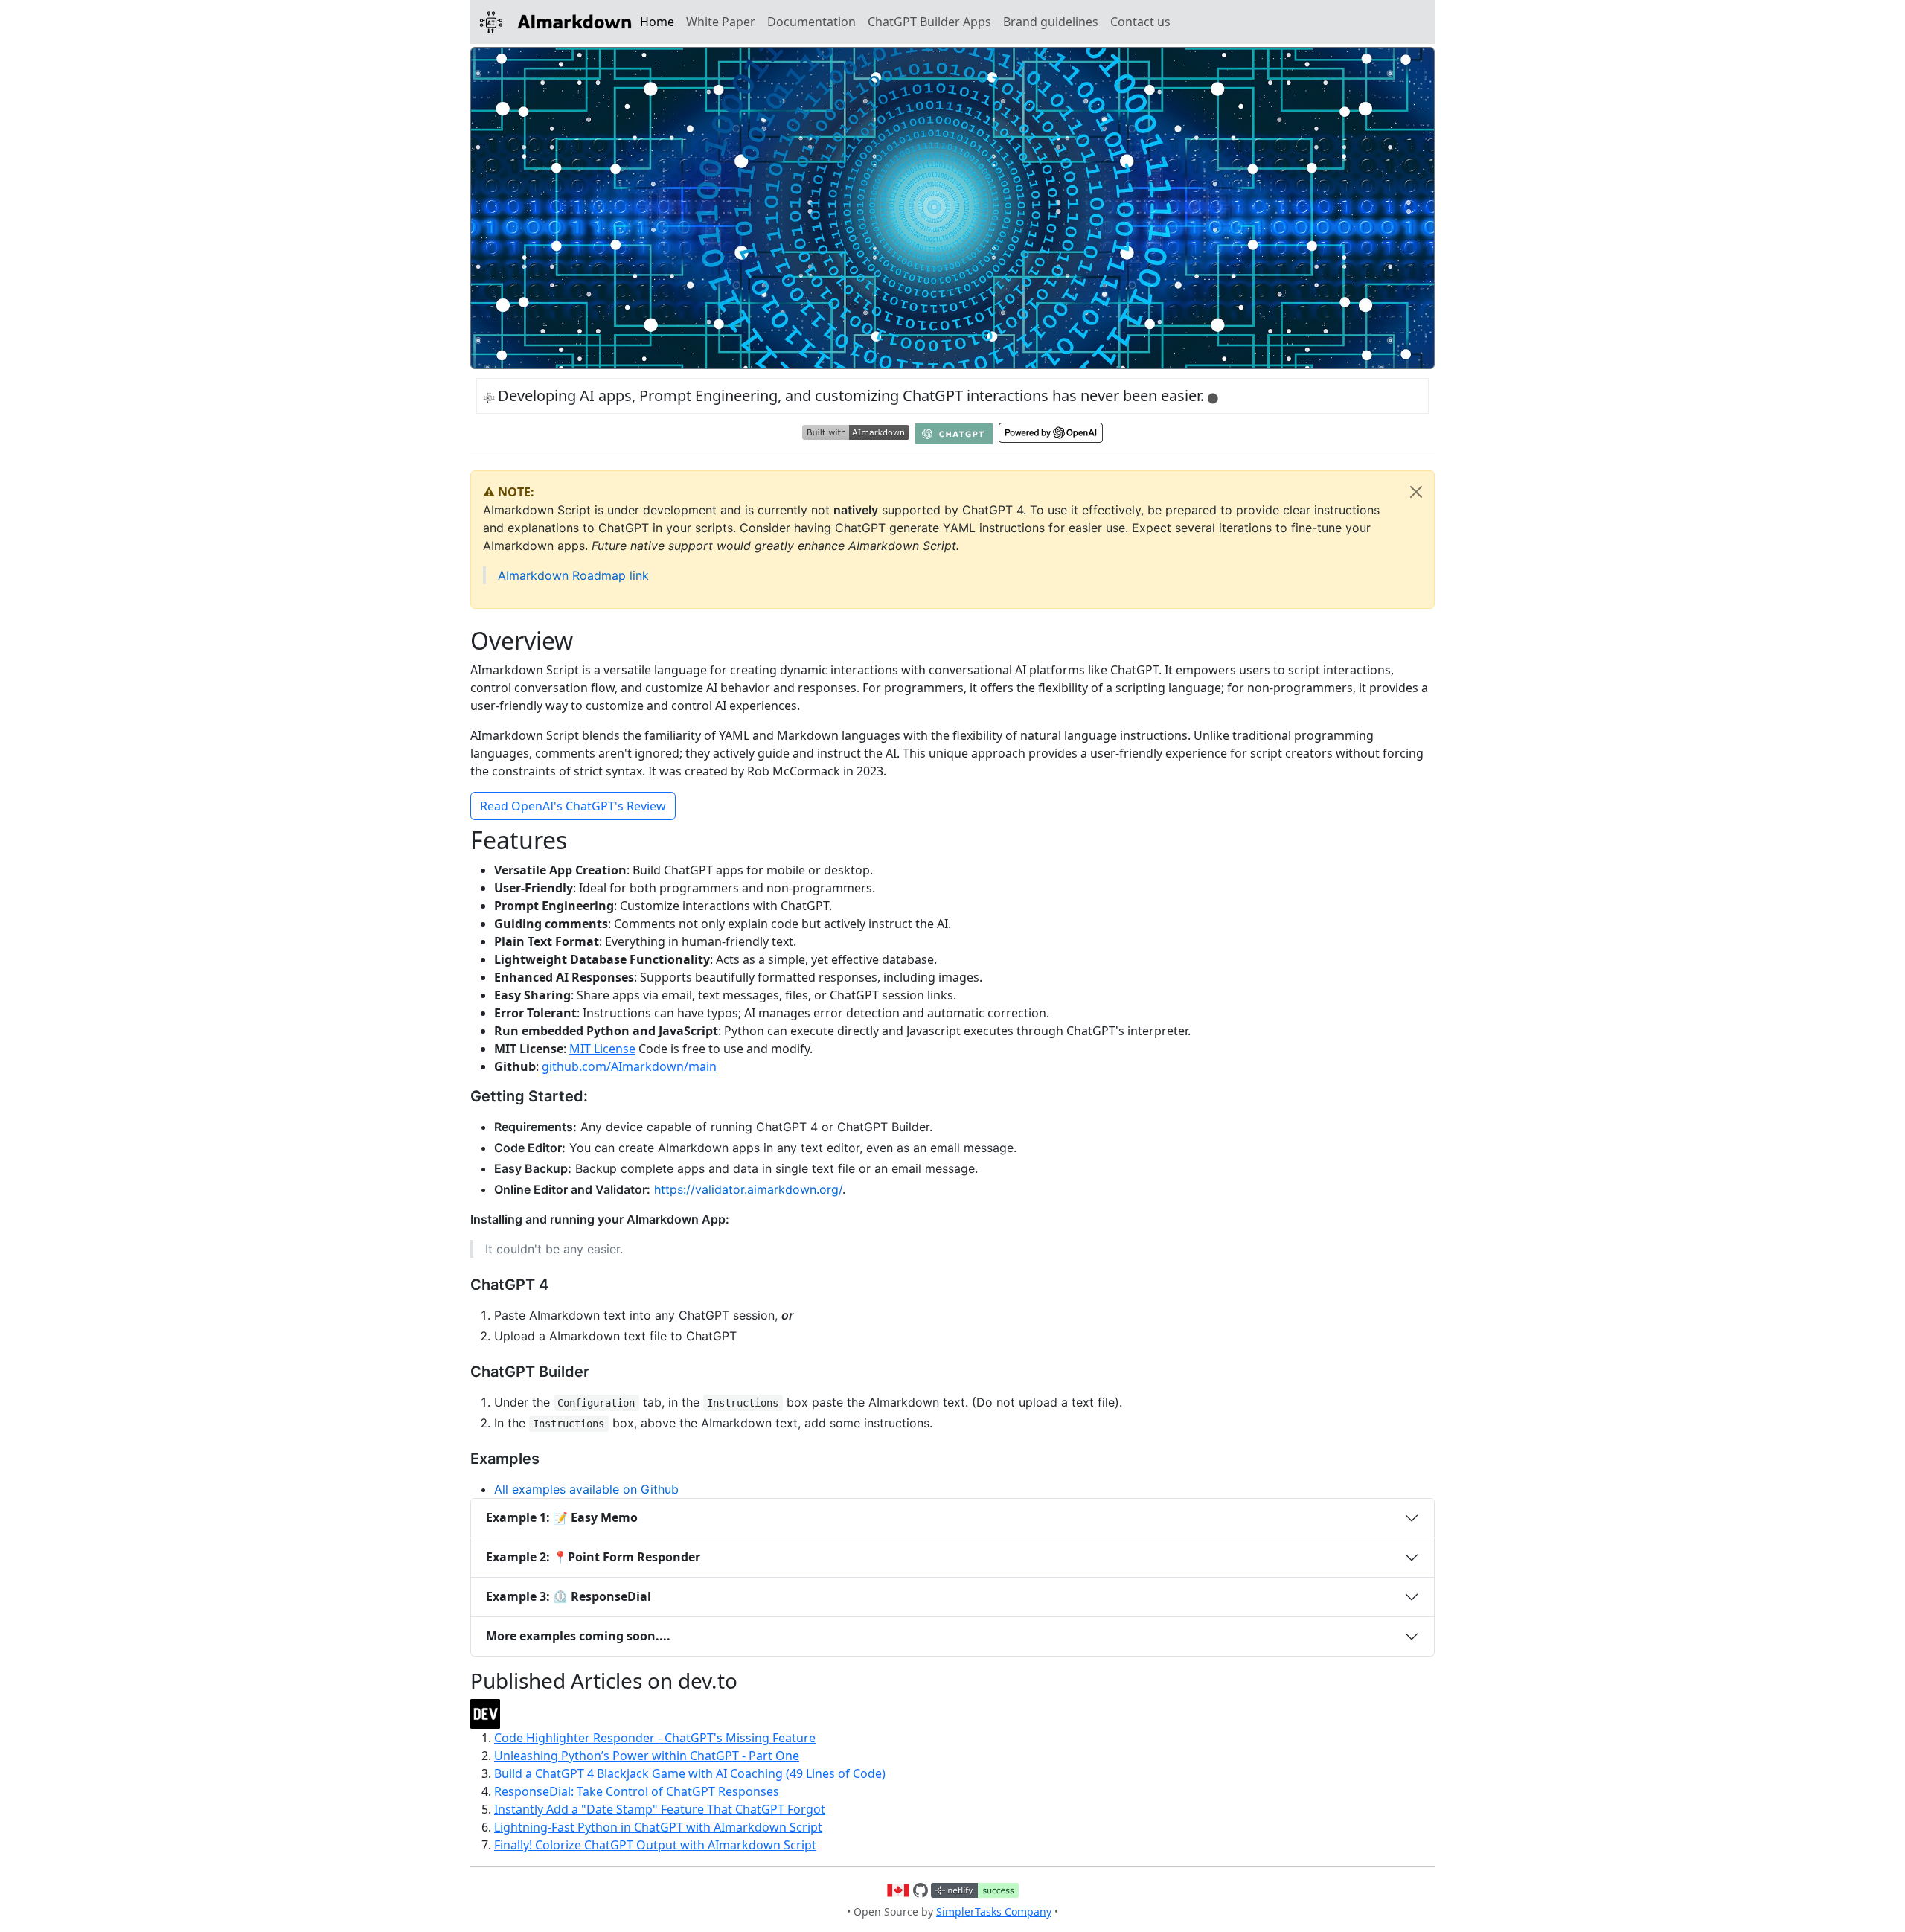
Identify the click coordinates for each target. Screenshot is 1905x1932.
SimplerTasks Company (994, 1912)
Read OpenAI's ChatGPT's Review (573, 806)
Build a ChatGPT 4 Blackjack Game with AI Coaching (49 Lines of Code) (690, 1773)
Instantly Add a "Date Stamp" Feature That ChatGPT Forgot (660, 1809)
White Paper (721, 22)
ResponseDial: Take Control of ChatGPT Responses (637, 1791)
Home (657, 22)
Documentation (811, 22)
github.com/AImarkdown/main (629, 1066)
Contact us (1140, 22)
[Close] (1416, 492)
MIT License (602, 1049)
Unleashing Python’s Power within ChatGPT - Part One (647, 1756)
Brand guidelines (1051, 22)
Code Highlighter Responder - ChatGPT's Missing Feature (655, 1738)
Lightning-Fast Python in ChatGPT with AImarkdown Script (658, 1827)
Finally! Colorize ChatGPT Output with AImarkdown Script (655, 1845)
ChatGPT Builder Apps (929, 22)
